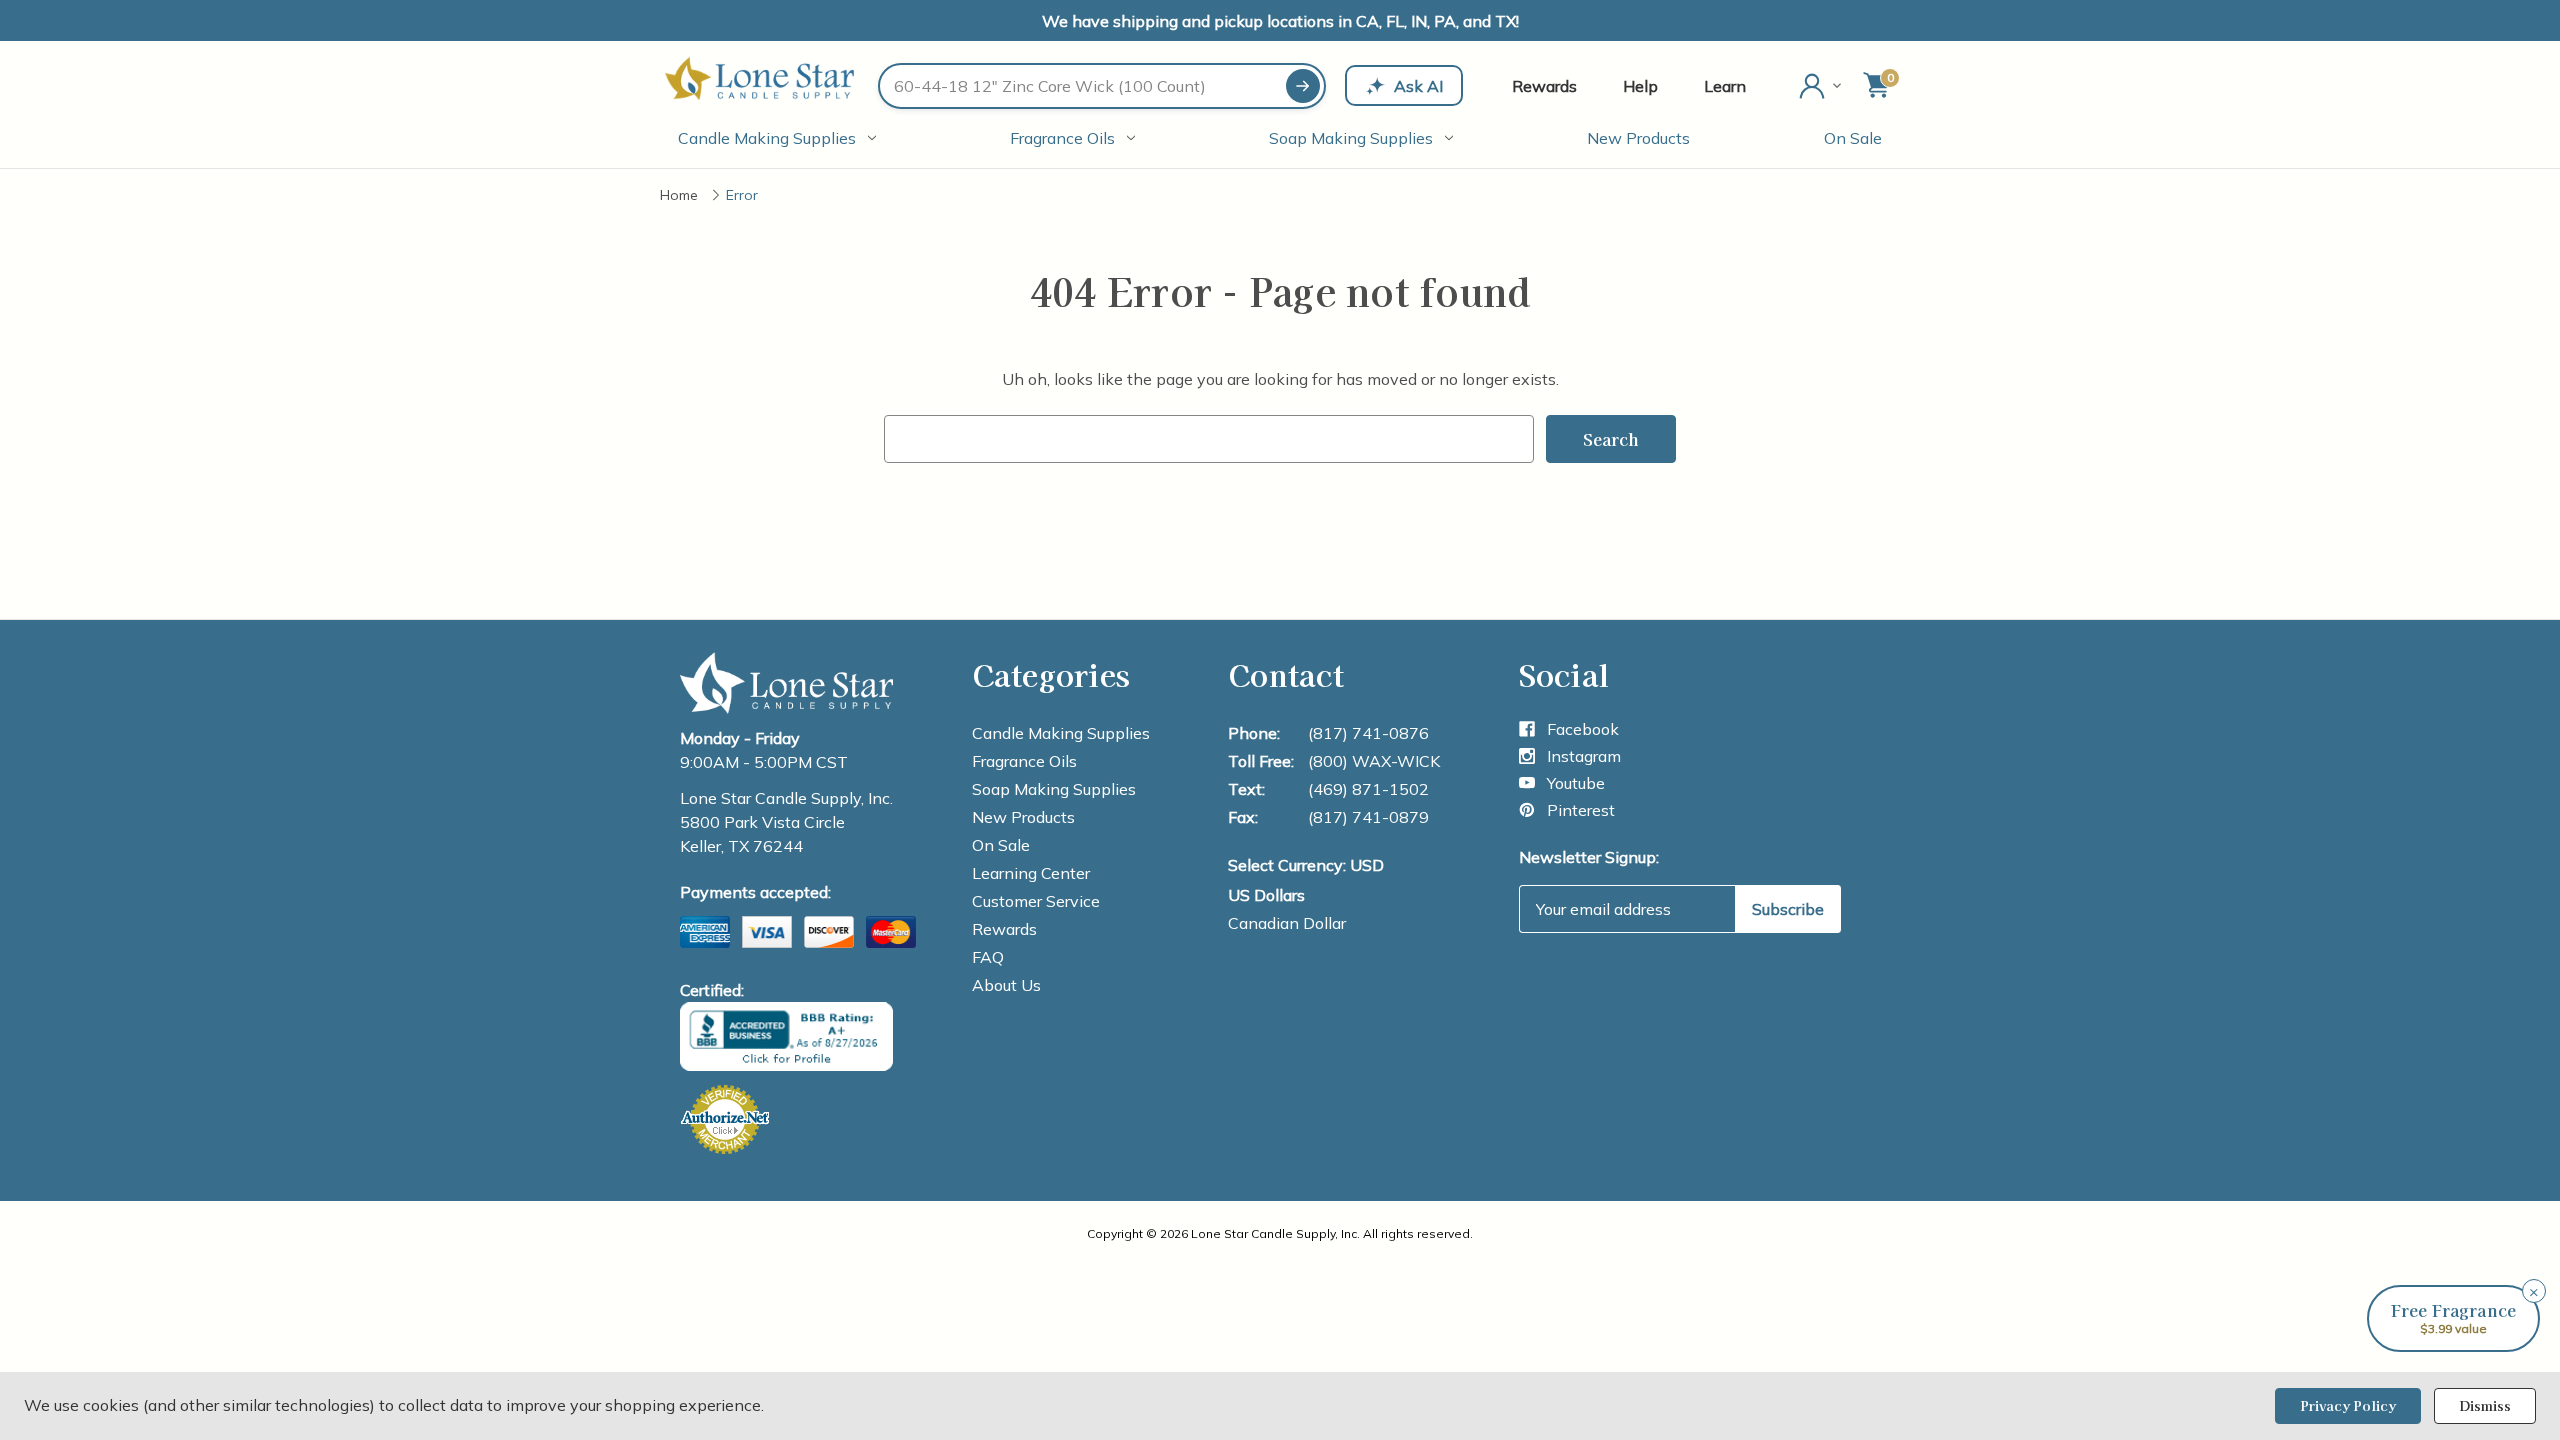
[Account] (1822, 86)
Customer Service (1036, 901)
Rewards (1544, 86)
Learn (1725, 86)
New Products (1638, 138)
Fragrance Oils (1062, 138)
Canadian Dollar (1287, 923)
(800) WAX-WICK (1374, 761)
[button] (2453, 1318)
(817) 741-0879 (1368, 817)
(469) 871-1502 (1368, 789)
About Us (1006, 985)
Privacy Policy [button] (2348, 1405)
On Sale (1853, 138)
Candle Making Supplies (767, 138)
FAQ (988, 957)
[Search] (1303, 86)
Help (1640, 86)
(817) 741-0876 (1368, 733)
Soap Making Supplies (1351, 138)
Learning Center (1031, 873)
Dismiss (2485, 1405)
